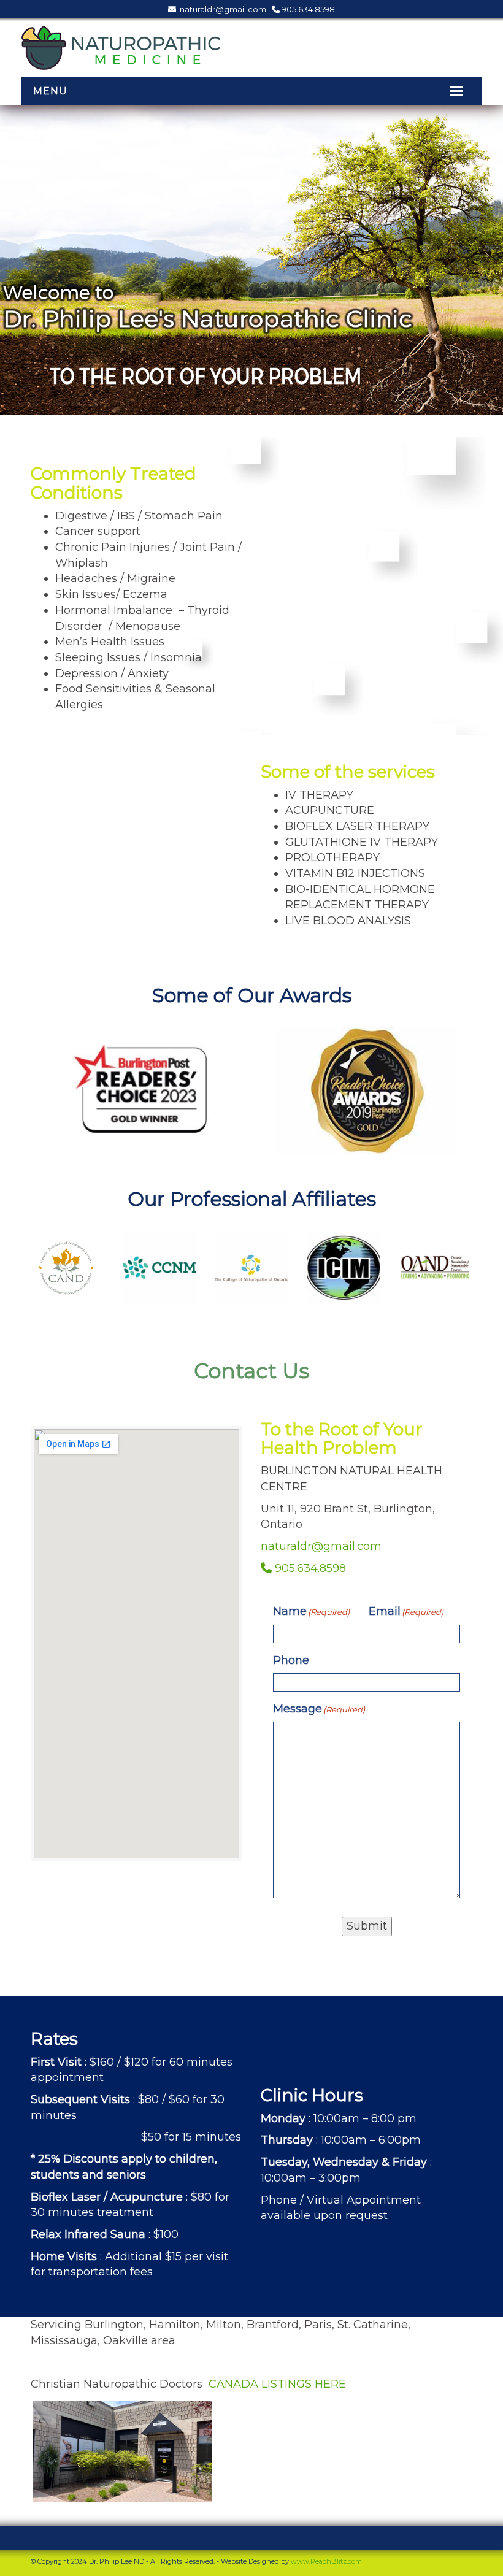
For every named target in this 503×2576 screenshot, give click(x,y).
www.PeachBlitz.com (326, 2561)
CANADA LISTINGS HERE (277, 2384)
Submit (367, 1926)
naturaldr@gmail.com (222, 9)
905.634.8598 (307, 9)
